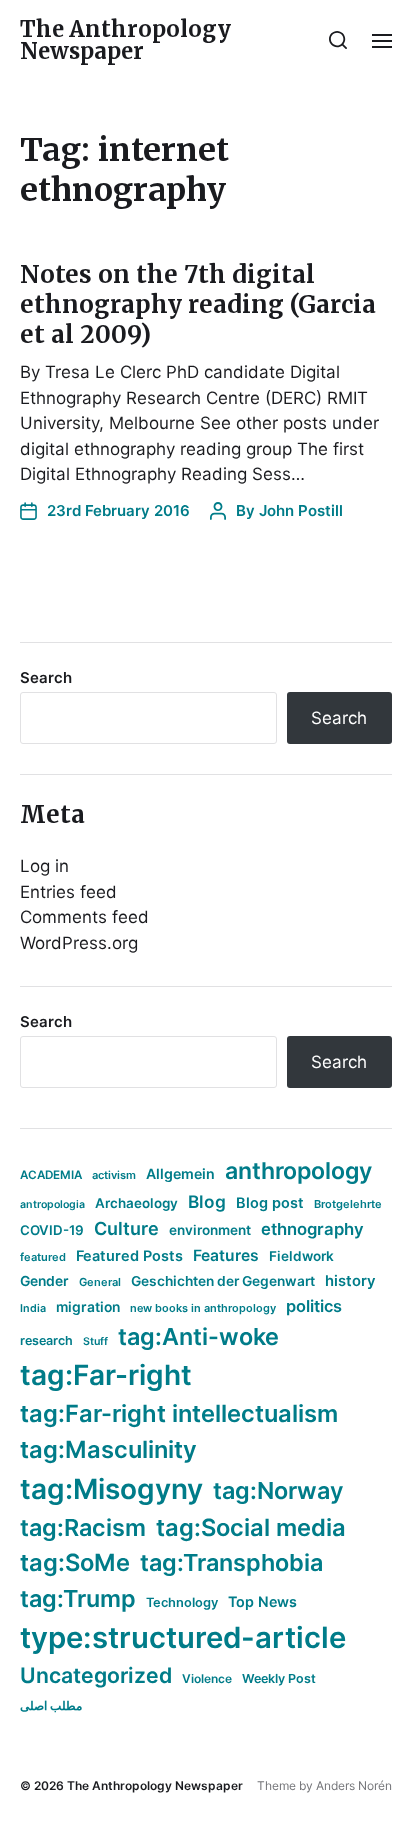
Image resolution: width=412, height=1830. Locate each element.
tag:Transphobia (231, 1562)
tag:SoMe (75, 1562)
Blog (207, 1201)
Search (46, 677)
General (100, 1282)
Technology (182, 1602)
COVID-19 (52, 1230)
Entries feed (68, 892)
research (46, 1340)
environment (210, 1230)
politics (314, 1306)
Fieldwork (301, 1256)
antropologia (52, 1204)
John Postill (301, 510)
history (350, 1281)
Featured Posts (129, 1255)
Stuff (95, 1341)
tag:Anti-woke (198, 1336)
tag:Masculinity (108, 1449)
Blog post (270, 1202)
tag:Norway (278, 1490)
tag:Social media (251, 1527)
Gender (44, 1281)
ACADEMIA (51, 1175)
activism (114, 1175)
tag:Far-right (106, 1375)
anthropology (298, 1171)
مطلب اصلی (51, 1705)
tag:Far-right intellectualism (179, 1413)
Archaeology (136, 1203)
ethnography (312, 1229)
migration (88, 1307)
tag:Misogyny (111, 1489)
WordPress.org (79, 943)
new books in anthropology (203, 1308)
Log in (44, 866)
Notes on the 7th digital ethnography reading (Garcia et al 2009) (198, 304)
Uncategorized (96, 1675)
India (33, 1308)
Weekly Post (279, 1678)
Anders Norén (354, 1785)
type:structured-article (183, 1637)
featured (43, 1257)
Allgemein (180, 1173)
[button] (338, 40)
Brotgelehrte (348, 1204)
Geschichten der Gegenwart (223, 1281)
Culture (126, 1228)
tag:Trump (78, 1598)
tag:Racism (83, 1527)
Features (226, 1255)
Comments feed (84, 917)
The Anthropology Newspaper (125, 40)
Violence (207, 1678)
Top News (262, 1601)
